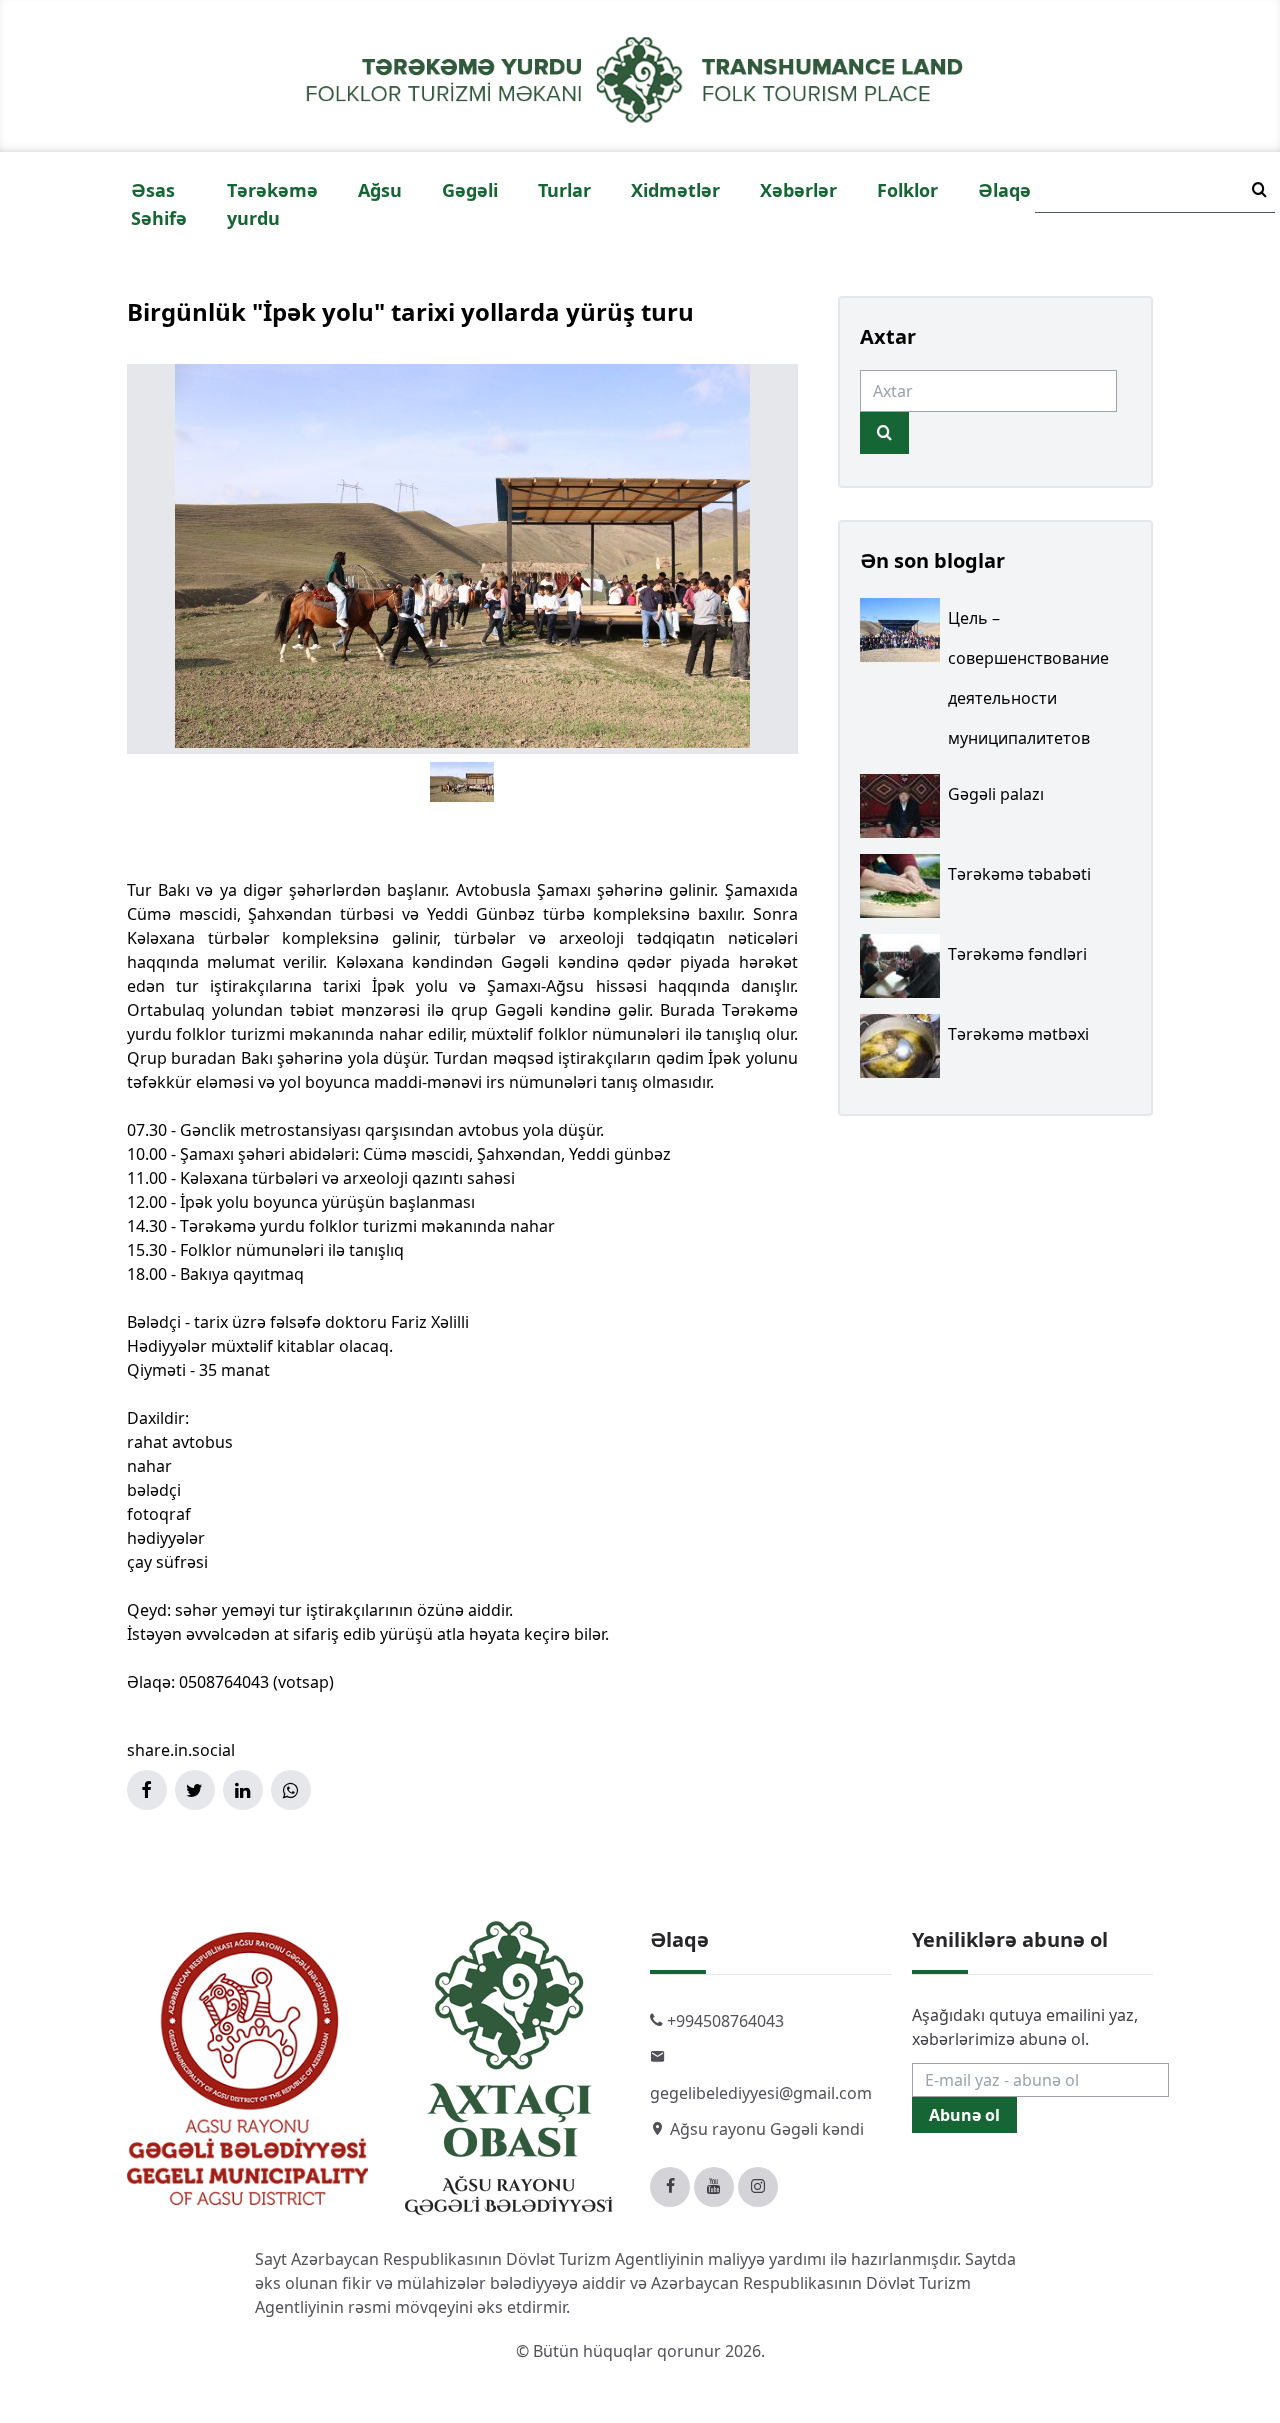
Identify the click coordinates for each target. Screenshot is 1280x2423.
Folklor (907, 190)
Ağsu (380, 190)
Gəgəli (470, 190)
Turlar (564, 190)
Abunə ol (964, 2115)
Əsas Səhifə (159, 204)
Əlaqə (1004, 190)
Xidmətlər (675, 190)
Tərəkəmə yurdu (272, 204)
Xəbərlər (798, 190)
